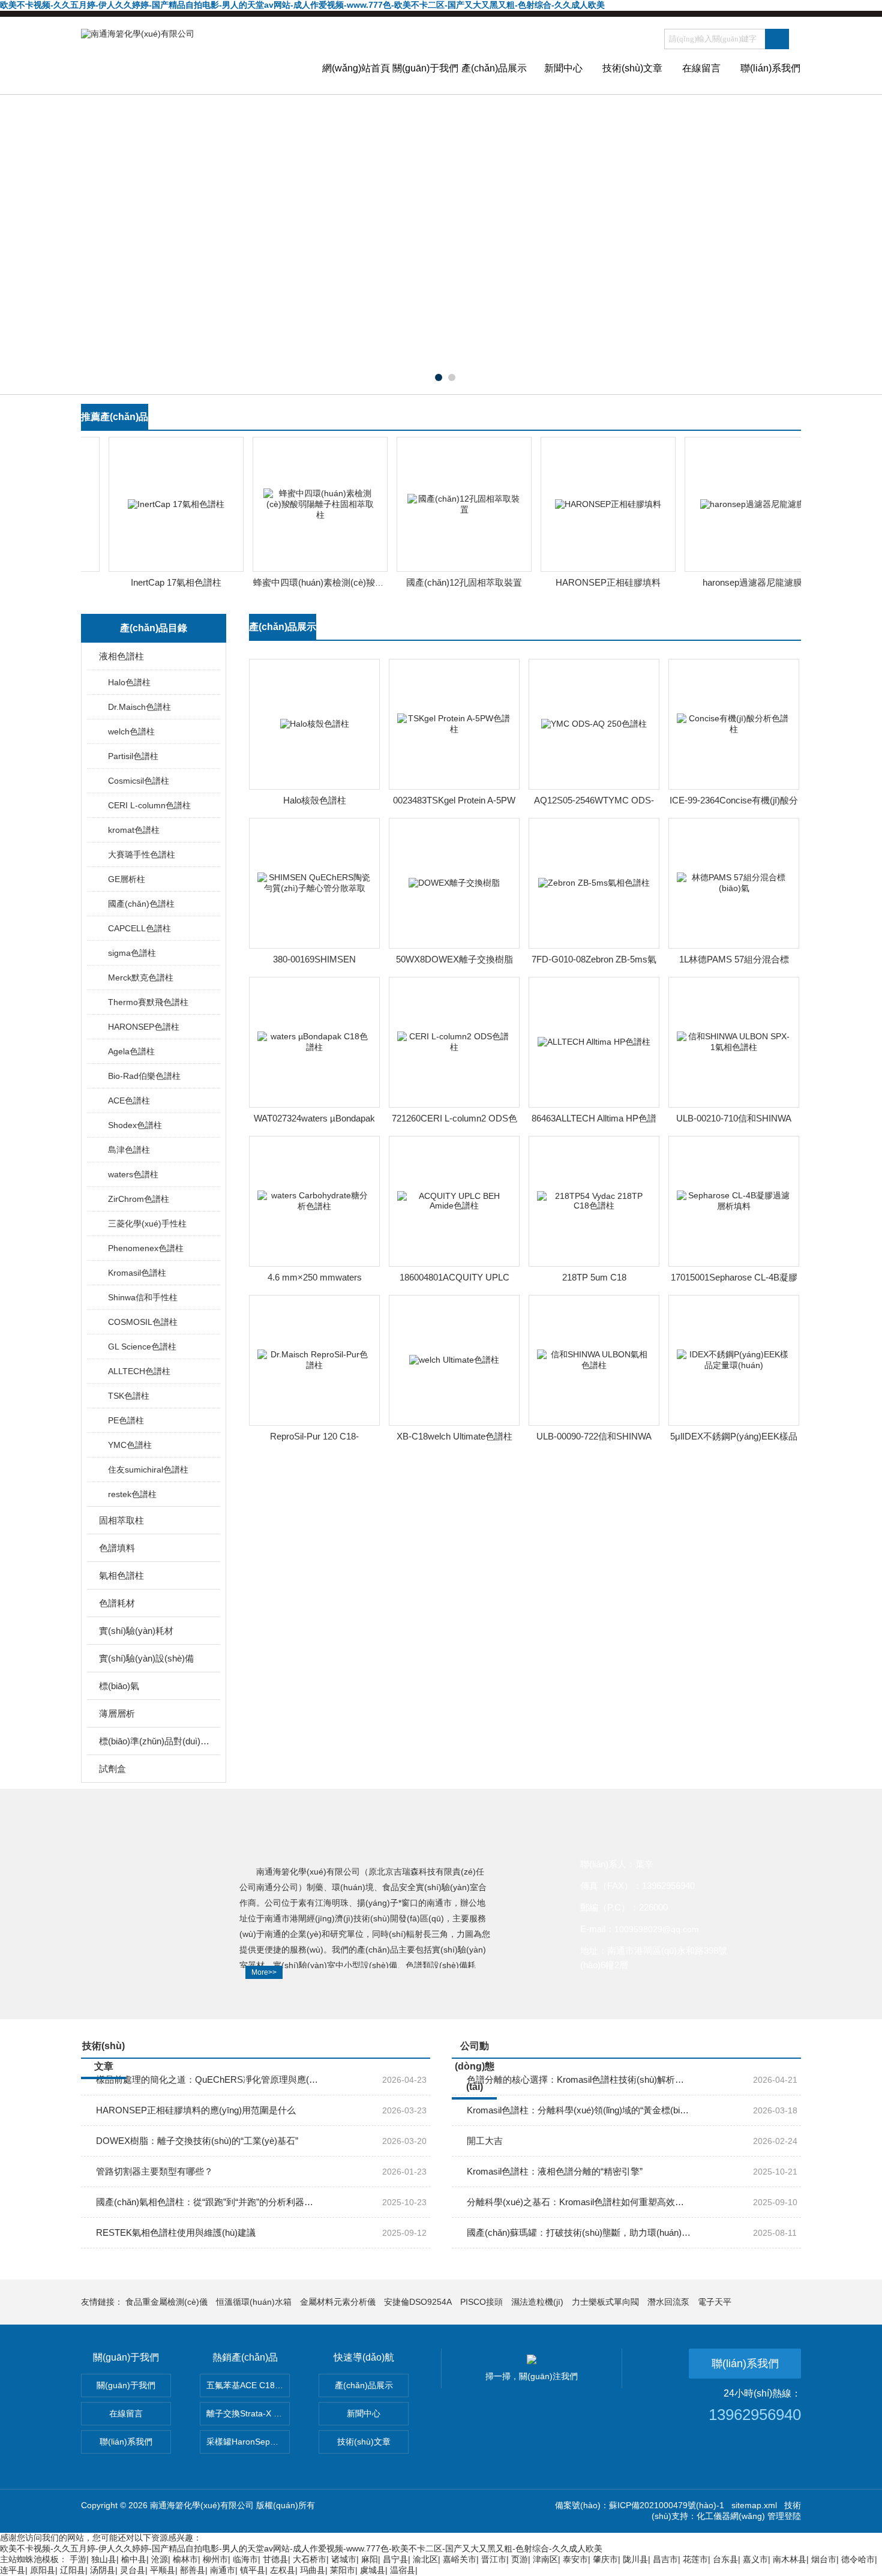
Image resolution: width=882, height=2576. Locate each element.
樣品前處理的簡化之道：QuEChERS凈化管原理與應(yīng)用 (208, 2079)
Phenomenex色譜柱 (146, 1248)
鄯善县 (193, 2570)
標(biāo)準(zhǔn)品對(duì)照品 (154, 1741)
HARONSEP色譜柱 (144, 1027)
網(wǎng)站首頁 (356, 68)
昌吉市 (665, 2559)
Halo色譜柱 (129, 682)
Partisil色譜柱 (133, 756)
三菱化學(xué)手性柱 (147, 1223)
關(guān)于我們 (425, 68)
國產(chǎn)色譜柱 (141, 904)
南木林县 (790, 2559)
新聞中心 (563, 68)
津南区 (545, 2559)
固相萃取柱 (121, 1520)
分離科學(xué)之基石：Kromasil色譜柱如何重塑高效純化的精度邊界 (579, 2202)
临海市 (245, 2559)
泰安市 (575, 2559)
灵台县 (133, 2570)
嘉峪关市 (460, 2559)
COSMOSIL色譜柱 (143, 1322)
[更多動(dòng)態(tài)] (777, 2051)
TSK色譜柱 (129, 1396)
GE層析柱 (127, 879)
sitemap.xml (754, 2505)
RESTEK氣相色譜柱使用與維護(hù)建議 (176, 2232)
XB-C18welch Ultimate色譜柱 (454, 1436)
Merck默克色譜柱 (141, 977)
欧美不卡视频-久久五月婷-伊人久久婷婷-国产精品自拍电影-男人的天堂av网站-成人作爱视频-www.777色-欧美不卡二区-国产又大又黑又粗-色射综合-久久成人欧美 (302, 5)
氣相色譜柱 (121, 1575)
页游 (520, 2559)
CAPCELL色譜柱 (139, 928)
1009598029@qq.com (657, 1929)
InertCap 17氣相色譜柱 (160, 582)
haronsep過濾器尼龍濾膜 (737, 582)
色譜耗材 (117, 1603)
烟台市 (824, 2559)
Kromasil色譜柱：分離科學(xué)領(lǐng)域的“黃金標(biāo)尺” (579, 2110)
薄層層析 (117, 1713)
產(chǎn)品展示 (494, 68)
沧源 (160, 2559)
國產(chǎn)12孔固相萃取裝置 (448, 582)
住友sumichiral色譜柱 (148, 1470)
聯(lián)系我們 (770, 68)
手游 (78, 2559)
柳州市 (215, 2559)
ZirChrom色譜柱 (139, 1199)
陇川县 (635, 2559)
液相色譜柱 (121, 656)
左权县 (283, 2570)
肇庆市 (605, 2559)
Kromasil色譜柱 (137, 1273)
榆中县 (134, 2559)
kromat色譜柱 (134, 830)
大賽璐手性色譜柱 (142, 854)
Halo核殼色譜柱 (315, 800)
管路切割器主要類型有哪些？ (154, 2171)
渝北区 (425, 2559)
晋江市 (494, 2559)
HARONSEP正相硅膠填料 (592, 582)
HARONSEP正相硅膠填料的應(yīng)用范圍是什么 (196, 2110)
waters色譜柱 (133, 1174)
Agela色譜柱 (131, 1051)
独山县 (104, 2559)
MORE (777, 423)
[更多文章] (406, 2051)
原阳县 (43, 2570)
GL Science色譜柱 (142, 1347)
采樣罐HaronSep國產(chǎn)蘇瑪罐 (248, 2442)
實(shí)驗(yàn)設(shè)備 (146, 1658)
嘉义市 (755, 2559)
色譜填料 (117, 1548)
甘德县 (275, 2559)
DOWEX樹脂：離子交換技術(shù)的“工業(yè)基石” (197, 2141)
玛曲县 (313, 2570)
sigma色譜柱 (132, 953)
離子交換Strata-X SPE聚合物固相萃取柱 (248, 2413)
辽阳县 (73, 2570)
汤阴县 (103, 2570)
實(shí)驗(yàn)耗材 (136, 1631)
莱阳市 (343, 2570)
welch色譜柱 (131, 731)
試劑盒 (112, 1769)
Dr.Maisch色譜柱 (139, 707)
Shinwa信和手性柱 (143, 1297)
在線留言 (701, 68)
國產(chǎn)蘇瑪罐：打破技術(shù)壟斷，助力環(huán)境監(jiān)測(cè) (579, 2232)
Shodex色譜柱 (135, 1125)
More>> (264, 1972)
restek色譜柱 (132, 1494)
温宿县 (403, 2570)
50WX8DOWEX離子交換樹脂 (454, 959)
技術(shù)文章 (632, 68)
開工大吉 (485, 2141)
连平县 (13, 2570)
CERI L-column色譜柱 (149, 805)
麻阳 (370, 2559)
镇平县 (253, 2570)
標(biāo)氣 (119, 1686)
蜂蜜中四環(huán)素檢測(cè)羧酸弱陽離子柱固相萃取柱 (348, 582)
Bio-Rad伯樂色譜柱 (144, 1076)
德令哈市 (858, 2559)
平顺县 (163, 2570)
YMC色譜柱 (130, 1445)
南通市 (223, 2570)
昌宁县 (395, 2559)
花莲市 (695, 2559)
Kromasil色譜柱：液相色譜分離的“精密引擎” (555, 2171)
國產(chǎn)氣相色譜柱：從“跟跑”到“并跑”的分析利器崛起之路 (208, 2202)
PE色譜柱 (126, 1420)
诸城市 (344, 2559)
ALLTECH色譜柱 (139, 1371)
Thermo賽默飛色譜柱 (148, 1002)
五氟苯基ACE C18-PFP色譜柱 (248, 2385)
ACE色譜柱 (129, 1100)
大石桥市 (310, 2559)
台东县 (725, 2559)
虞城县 (373, 2570)
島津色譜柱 (129, 1150)
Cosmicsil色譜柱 (139, 781)
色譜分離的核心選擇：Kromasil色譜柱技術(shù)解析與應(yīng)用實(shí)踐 (579, 2079)
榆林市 (185, 2559)
